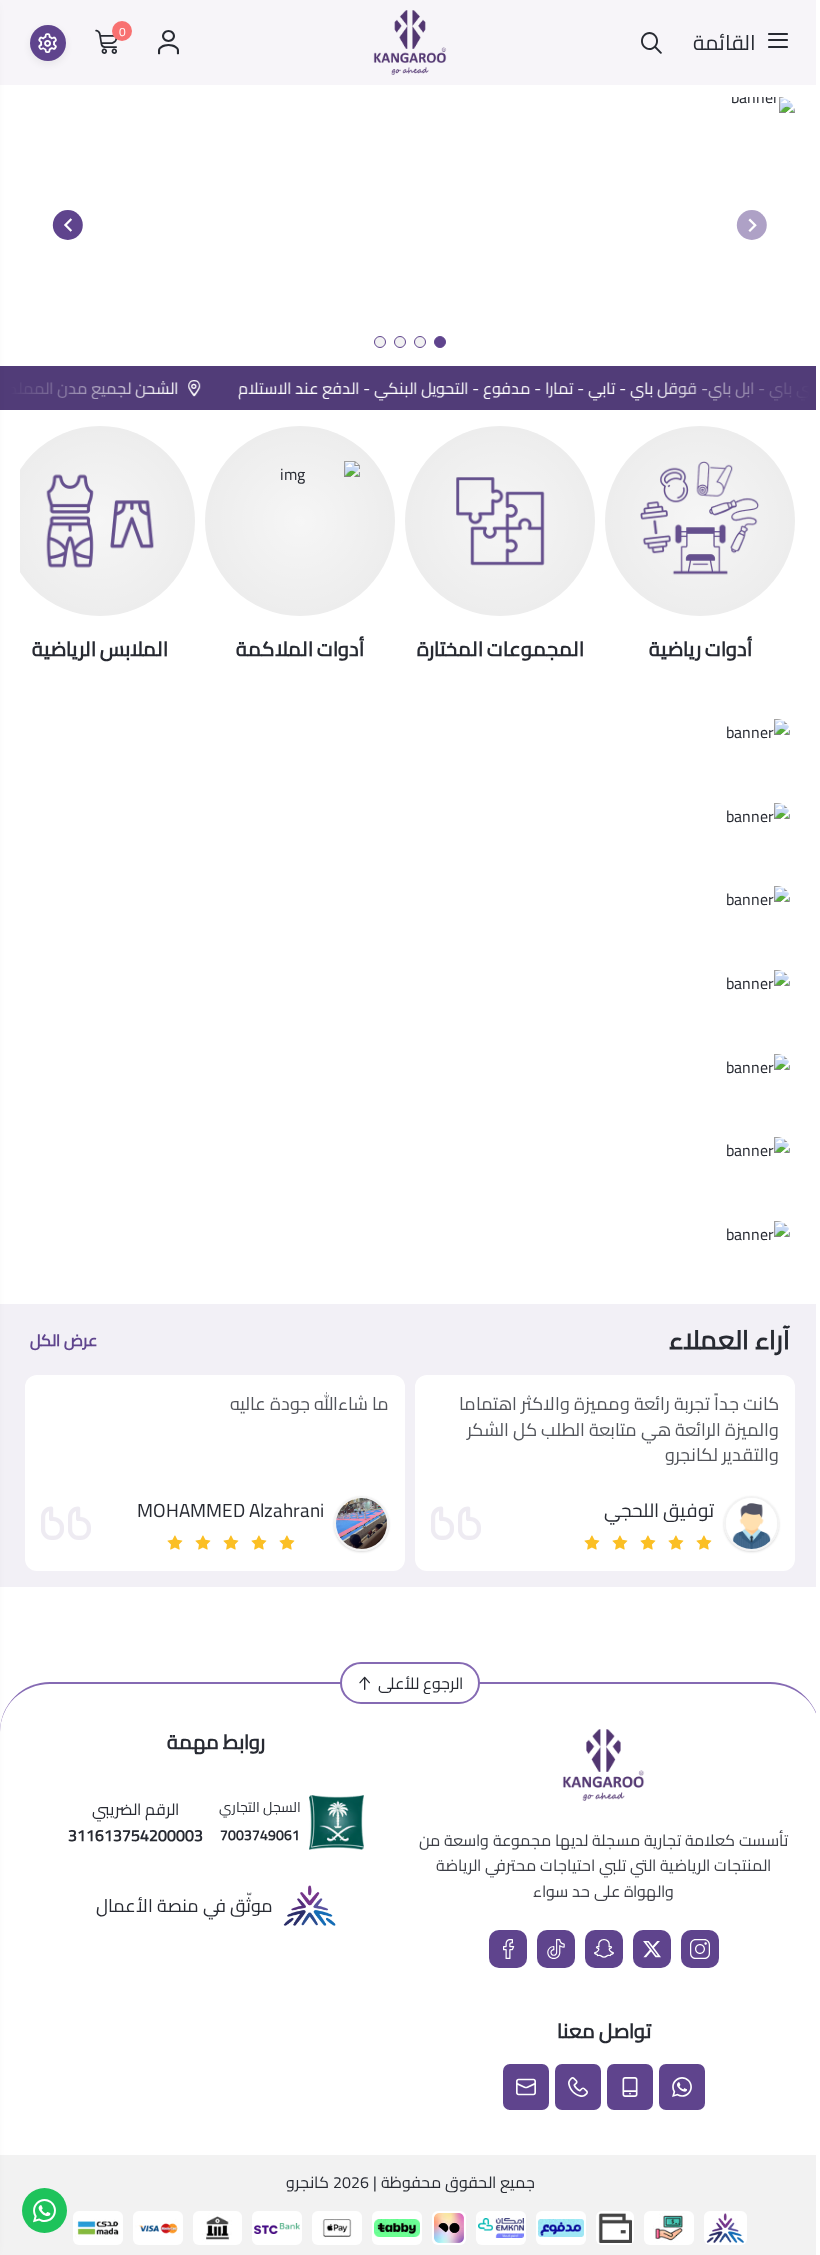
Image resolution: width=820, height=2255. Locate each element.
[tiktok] (556, 1949)
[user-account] (168, 42)
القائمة (724, 43)
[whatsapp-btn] (44, 2210)
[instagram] (700, 1949)
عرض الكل (63, 1340)
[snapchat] (604, 1949)
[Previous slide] (752, 225)
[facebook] (508, 1949)
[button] (440, 342)
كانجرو (307, 2182)
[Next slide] (68, 225)
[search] (651, 42)
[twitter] (652, 1949)
